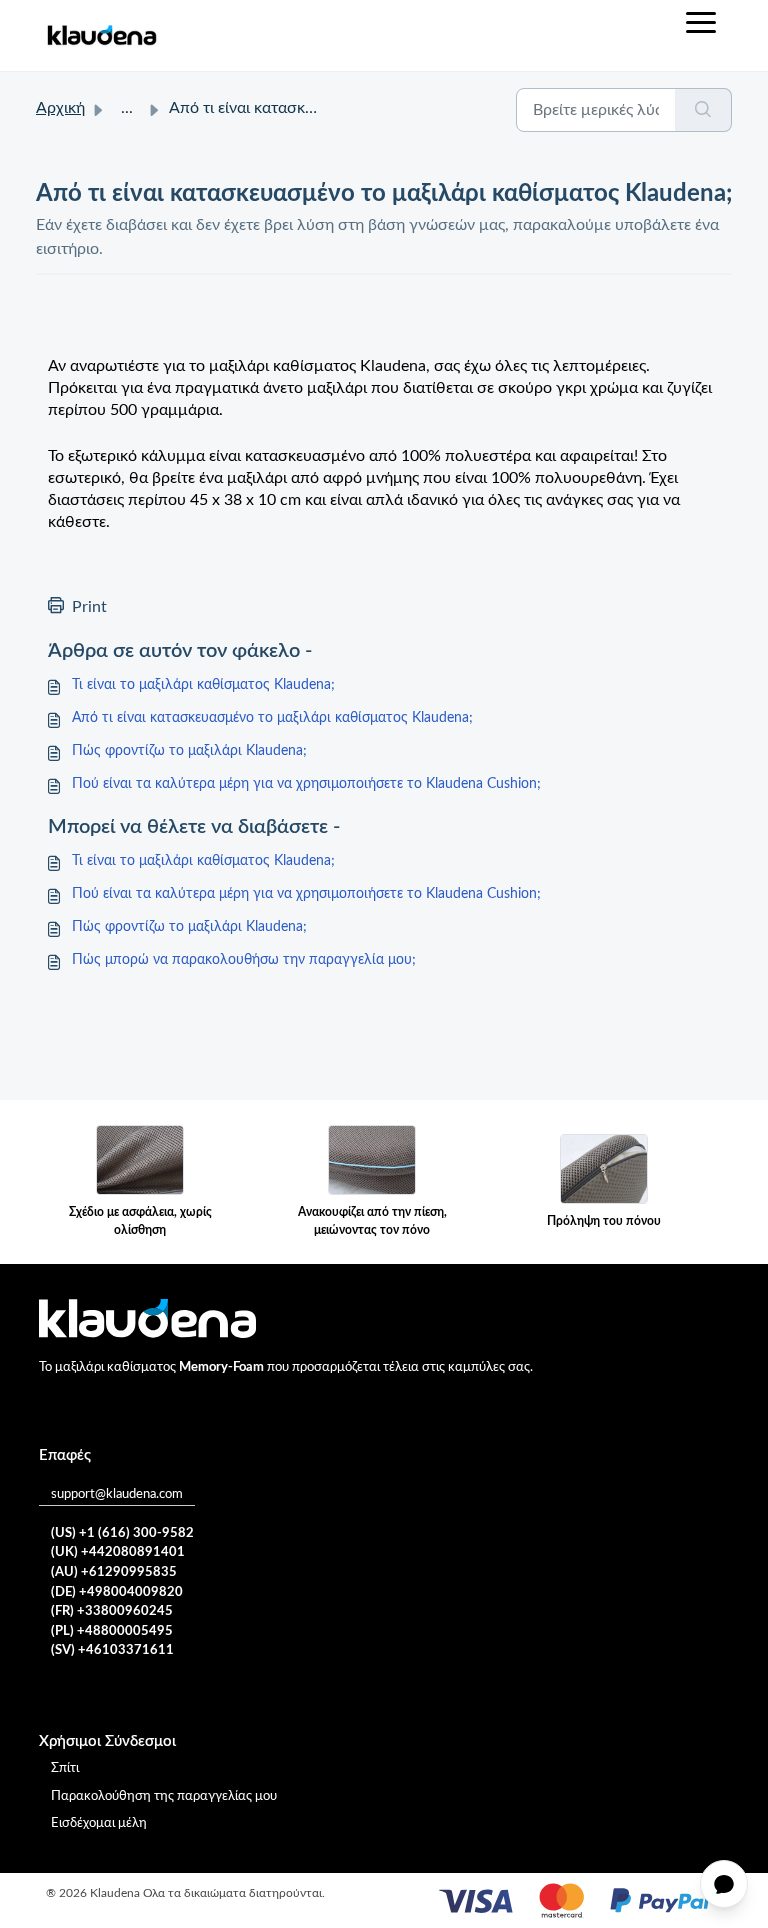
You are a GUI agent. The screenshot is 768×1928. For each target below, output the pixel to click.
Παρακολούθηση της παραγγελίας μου (164, 1796)
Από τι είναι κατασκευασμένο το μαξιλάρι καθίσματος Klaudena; (272, 718)
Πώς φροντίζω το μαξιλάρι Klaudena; (189, 751)
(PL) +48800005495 (112, 1631)
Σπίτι (65, 1768)
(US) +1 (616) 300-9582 (122, 1533)
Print (89, 607)
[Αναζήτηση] (703, 110)
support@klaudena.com (117, 1494)
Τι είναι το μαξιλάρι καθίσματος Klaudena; (203, 685)
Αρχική (60, 108)
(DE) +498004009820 (117, 1592)
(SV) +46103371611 (112, 1650)
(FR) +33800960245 (112, 1611)
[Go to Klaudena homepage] (101, 35)
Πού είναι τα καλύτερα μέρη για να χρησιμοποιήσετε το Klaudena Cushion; (306, 784)
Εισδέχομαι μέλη (99, 1823)
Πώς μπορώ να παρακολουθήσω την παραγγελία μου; (244, 960)
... (127, 108)
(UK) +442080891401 (118, 1552)
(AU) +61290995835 (114, 1572)
